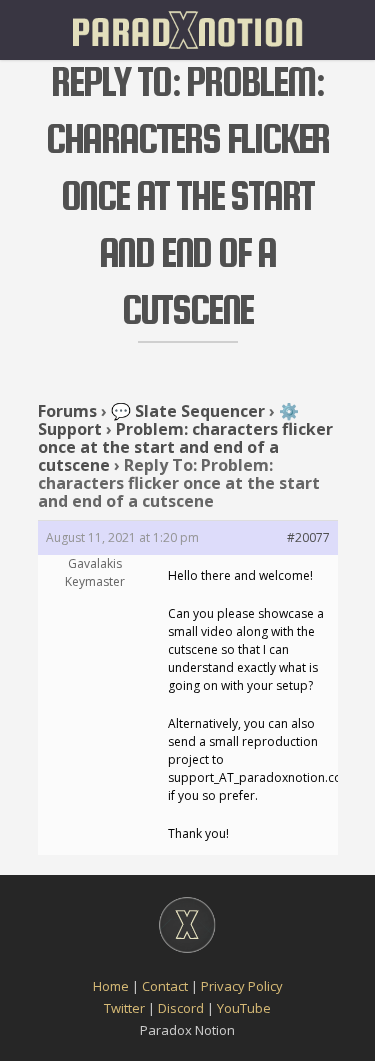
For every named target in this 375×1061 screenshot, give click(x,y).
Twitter (124, 1008)
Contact (165, 986)
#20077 (308, 537)
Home (111, 986)
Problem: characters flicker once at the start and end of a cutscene (185, 447)
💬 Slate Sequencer (188, 411)
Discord (181, 1008)
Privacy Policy (242, 986)
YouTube (244, 1008)
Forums (67, 411)
